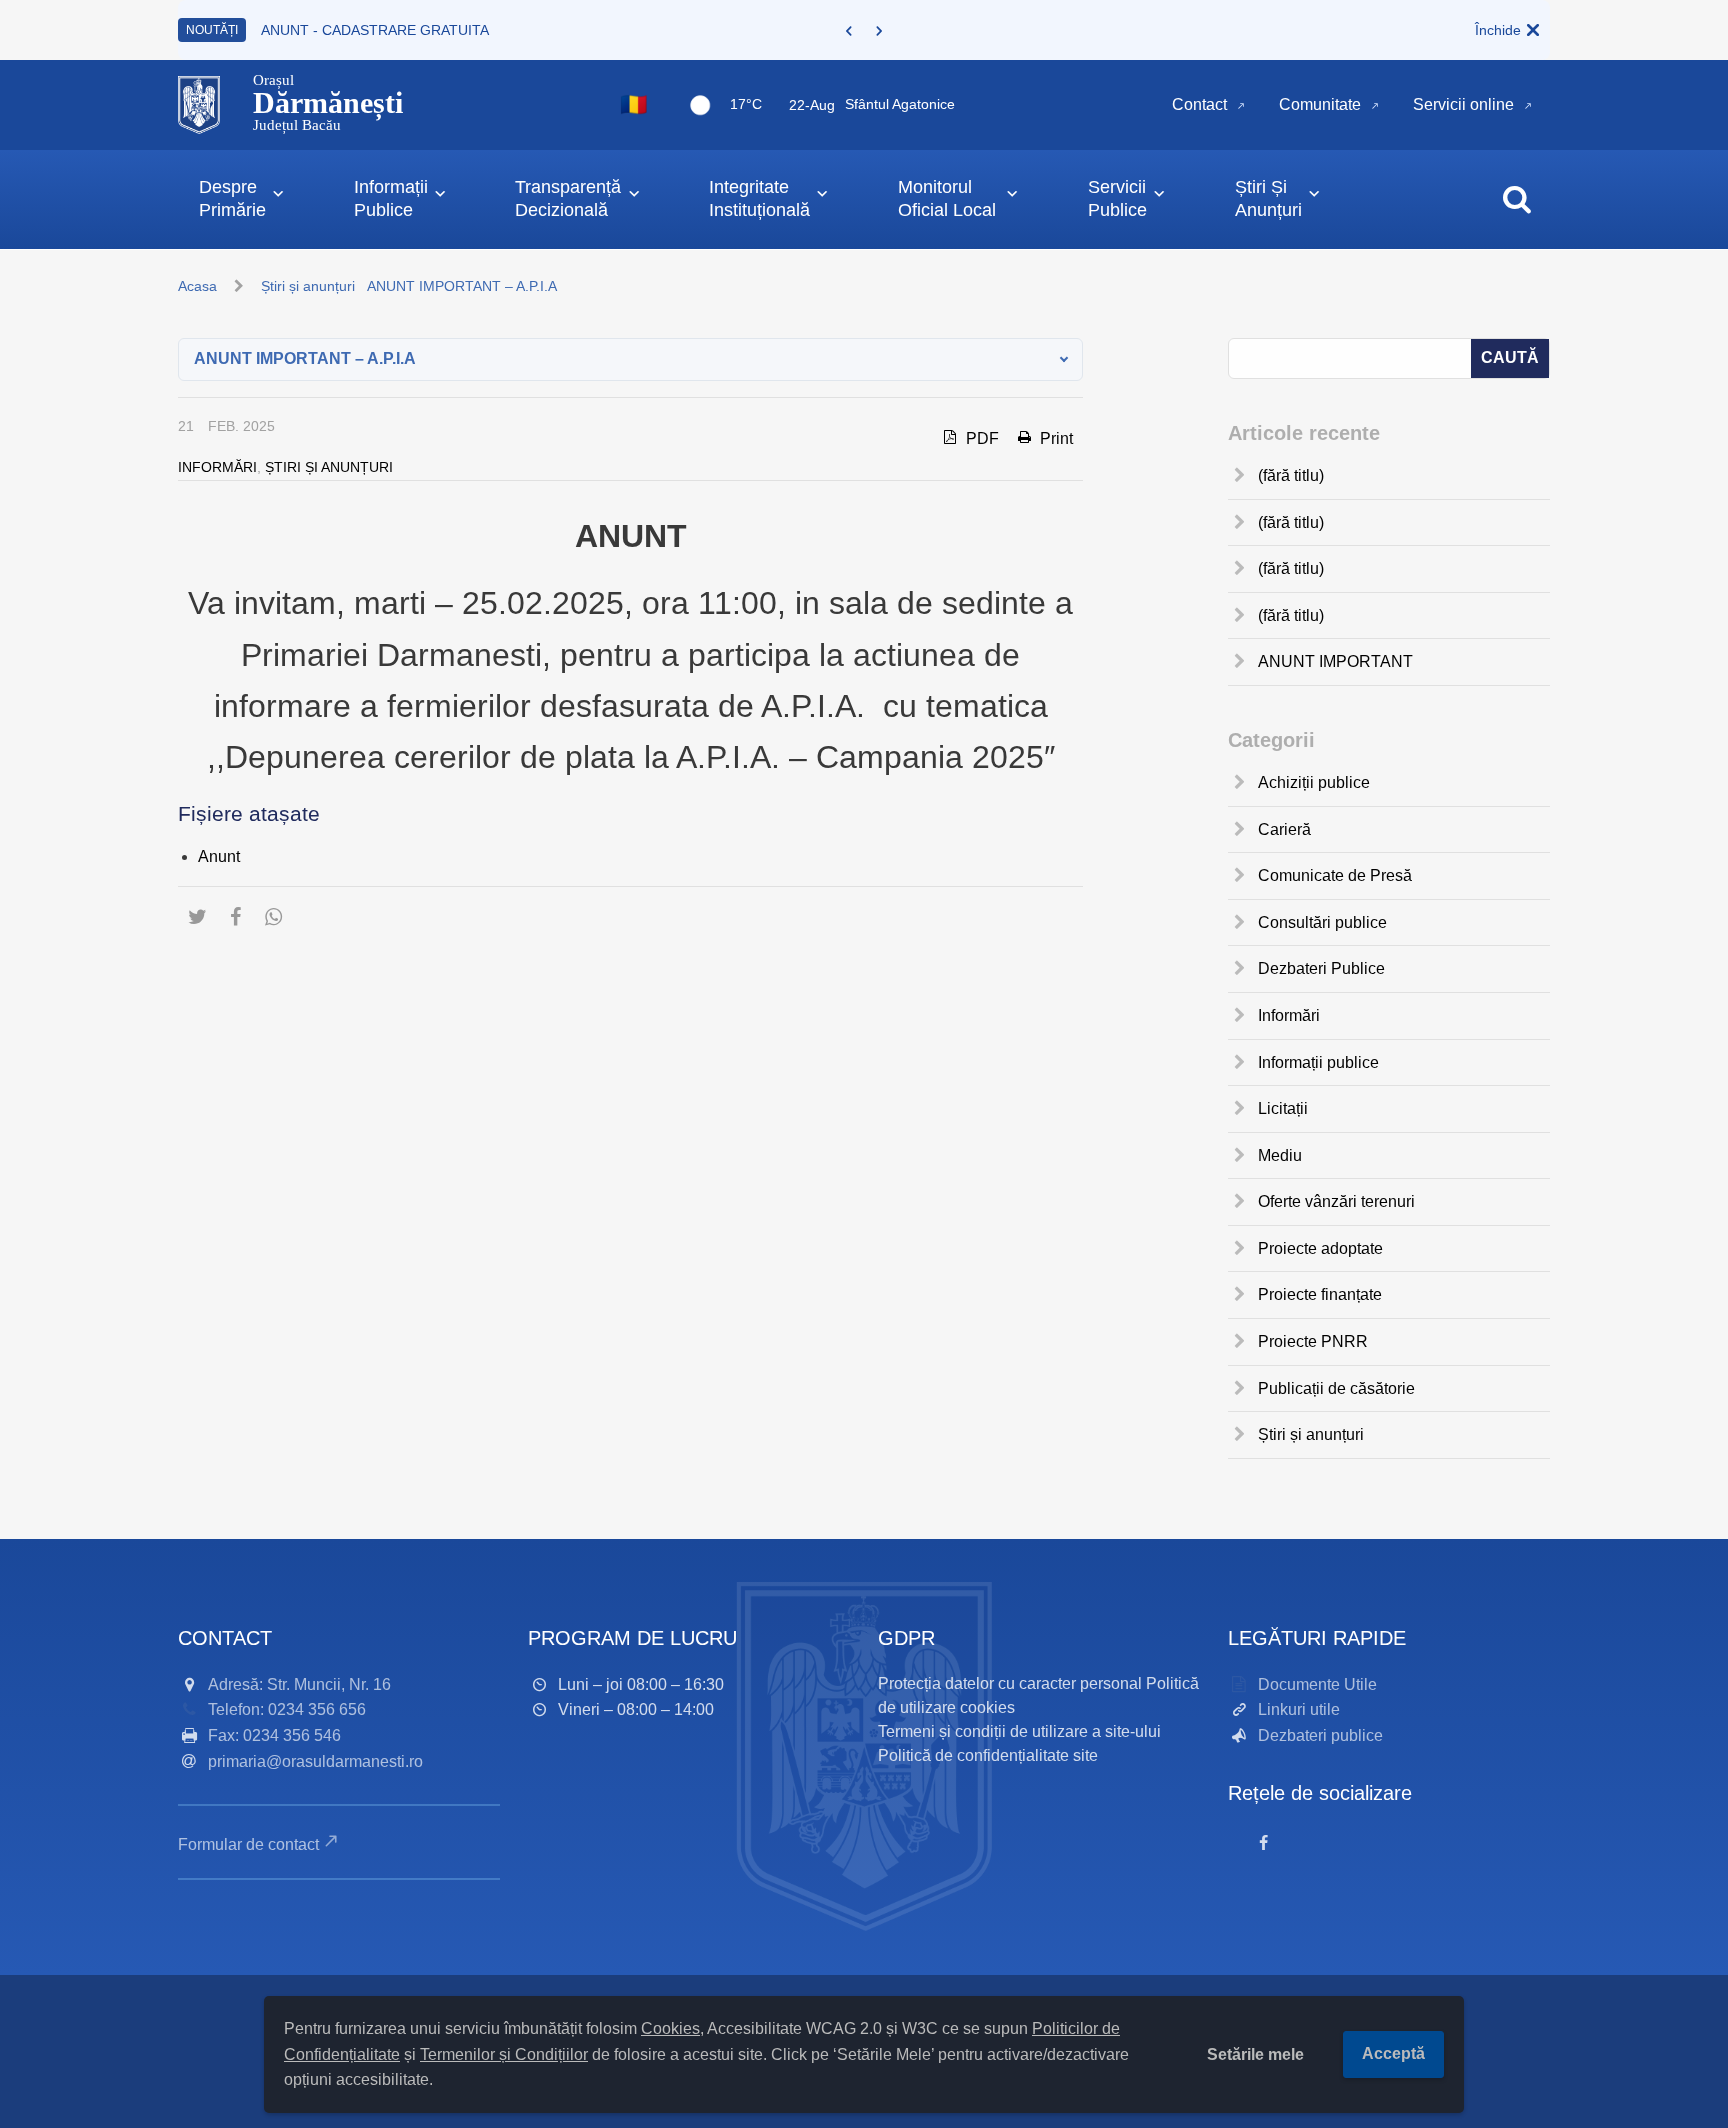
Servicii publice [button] (1117, 198)
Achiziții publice (1314, 782)
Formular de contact (248, 1844)
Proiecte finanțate (1320, 1294)
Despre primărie (232, 198)
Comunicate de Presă (1335, 875)
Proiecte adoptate (1320, 1248)
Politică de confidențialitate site (988, 1755)
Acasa (197, 286)
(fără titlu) (1291, 475)
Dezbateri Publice (1321, 968)
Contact (1199, 104)
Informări (217, 467)
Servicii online (1463, 104)
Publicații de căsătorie (1336, 1388)
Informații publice (1318, 1062)
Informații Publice (391, 198)
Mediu (1280, 1155)
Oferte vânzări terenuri (1336, 1201)
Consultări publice (1322, 922)
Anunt (219, 856)
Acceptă (1393, 2053)
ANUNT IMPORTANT (1335, 661)
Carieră (1284, 829)
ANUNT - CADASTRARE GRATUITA (375, 30)
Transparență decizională (568, 198)
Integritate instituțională (759, 198)
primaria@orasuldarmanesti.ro (315, 1761)
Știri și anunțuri (308, 286)
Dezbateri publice (1320, 1735)
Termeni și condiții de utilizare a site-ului (1019, 1731)
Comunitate (1320, 104)
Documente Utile (1317, 1684)
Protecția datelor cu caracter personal (1010, 1683)
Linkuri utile (1299, 1709)
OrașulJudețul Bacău (328, 103)
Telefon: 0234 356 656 (287, 1709)
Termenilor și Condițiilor (504, 2054)
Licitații (1283, 1108)
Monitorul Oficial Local (947, 198)
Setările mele (1255, 2054)
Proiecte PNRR (1313, 1341)
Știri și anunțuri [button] (1268, 198)
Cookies (670, 2028)
